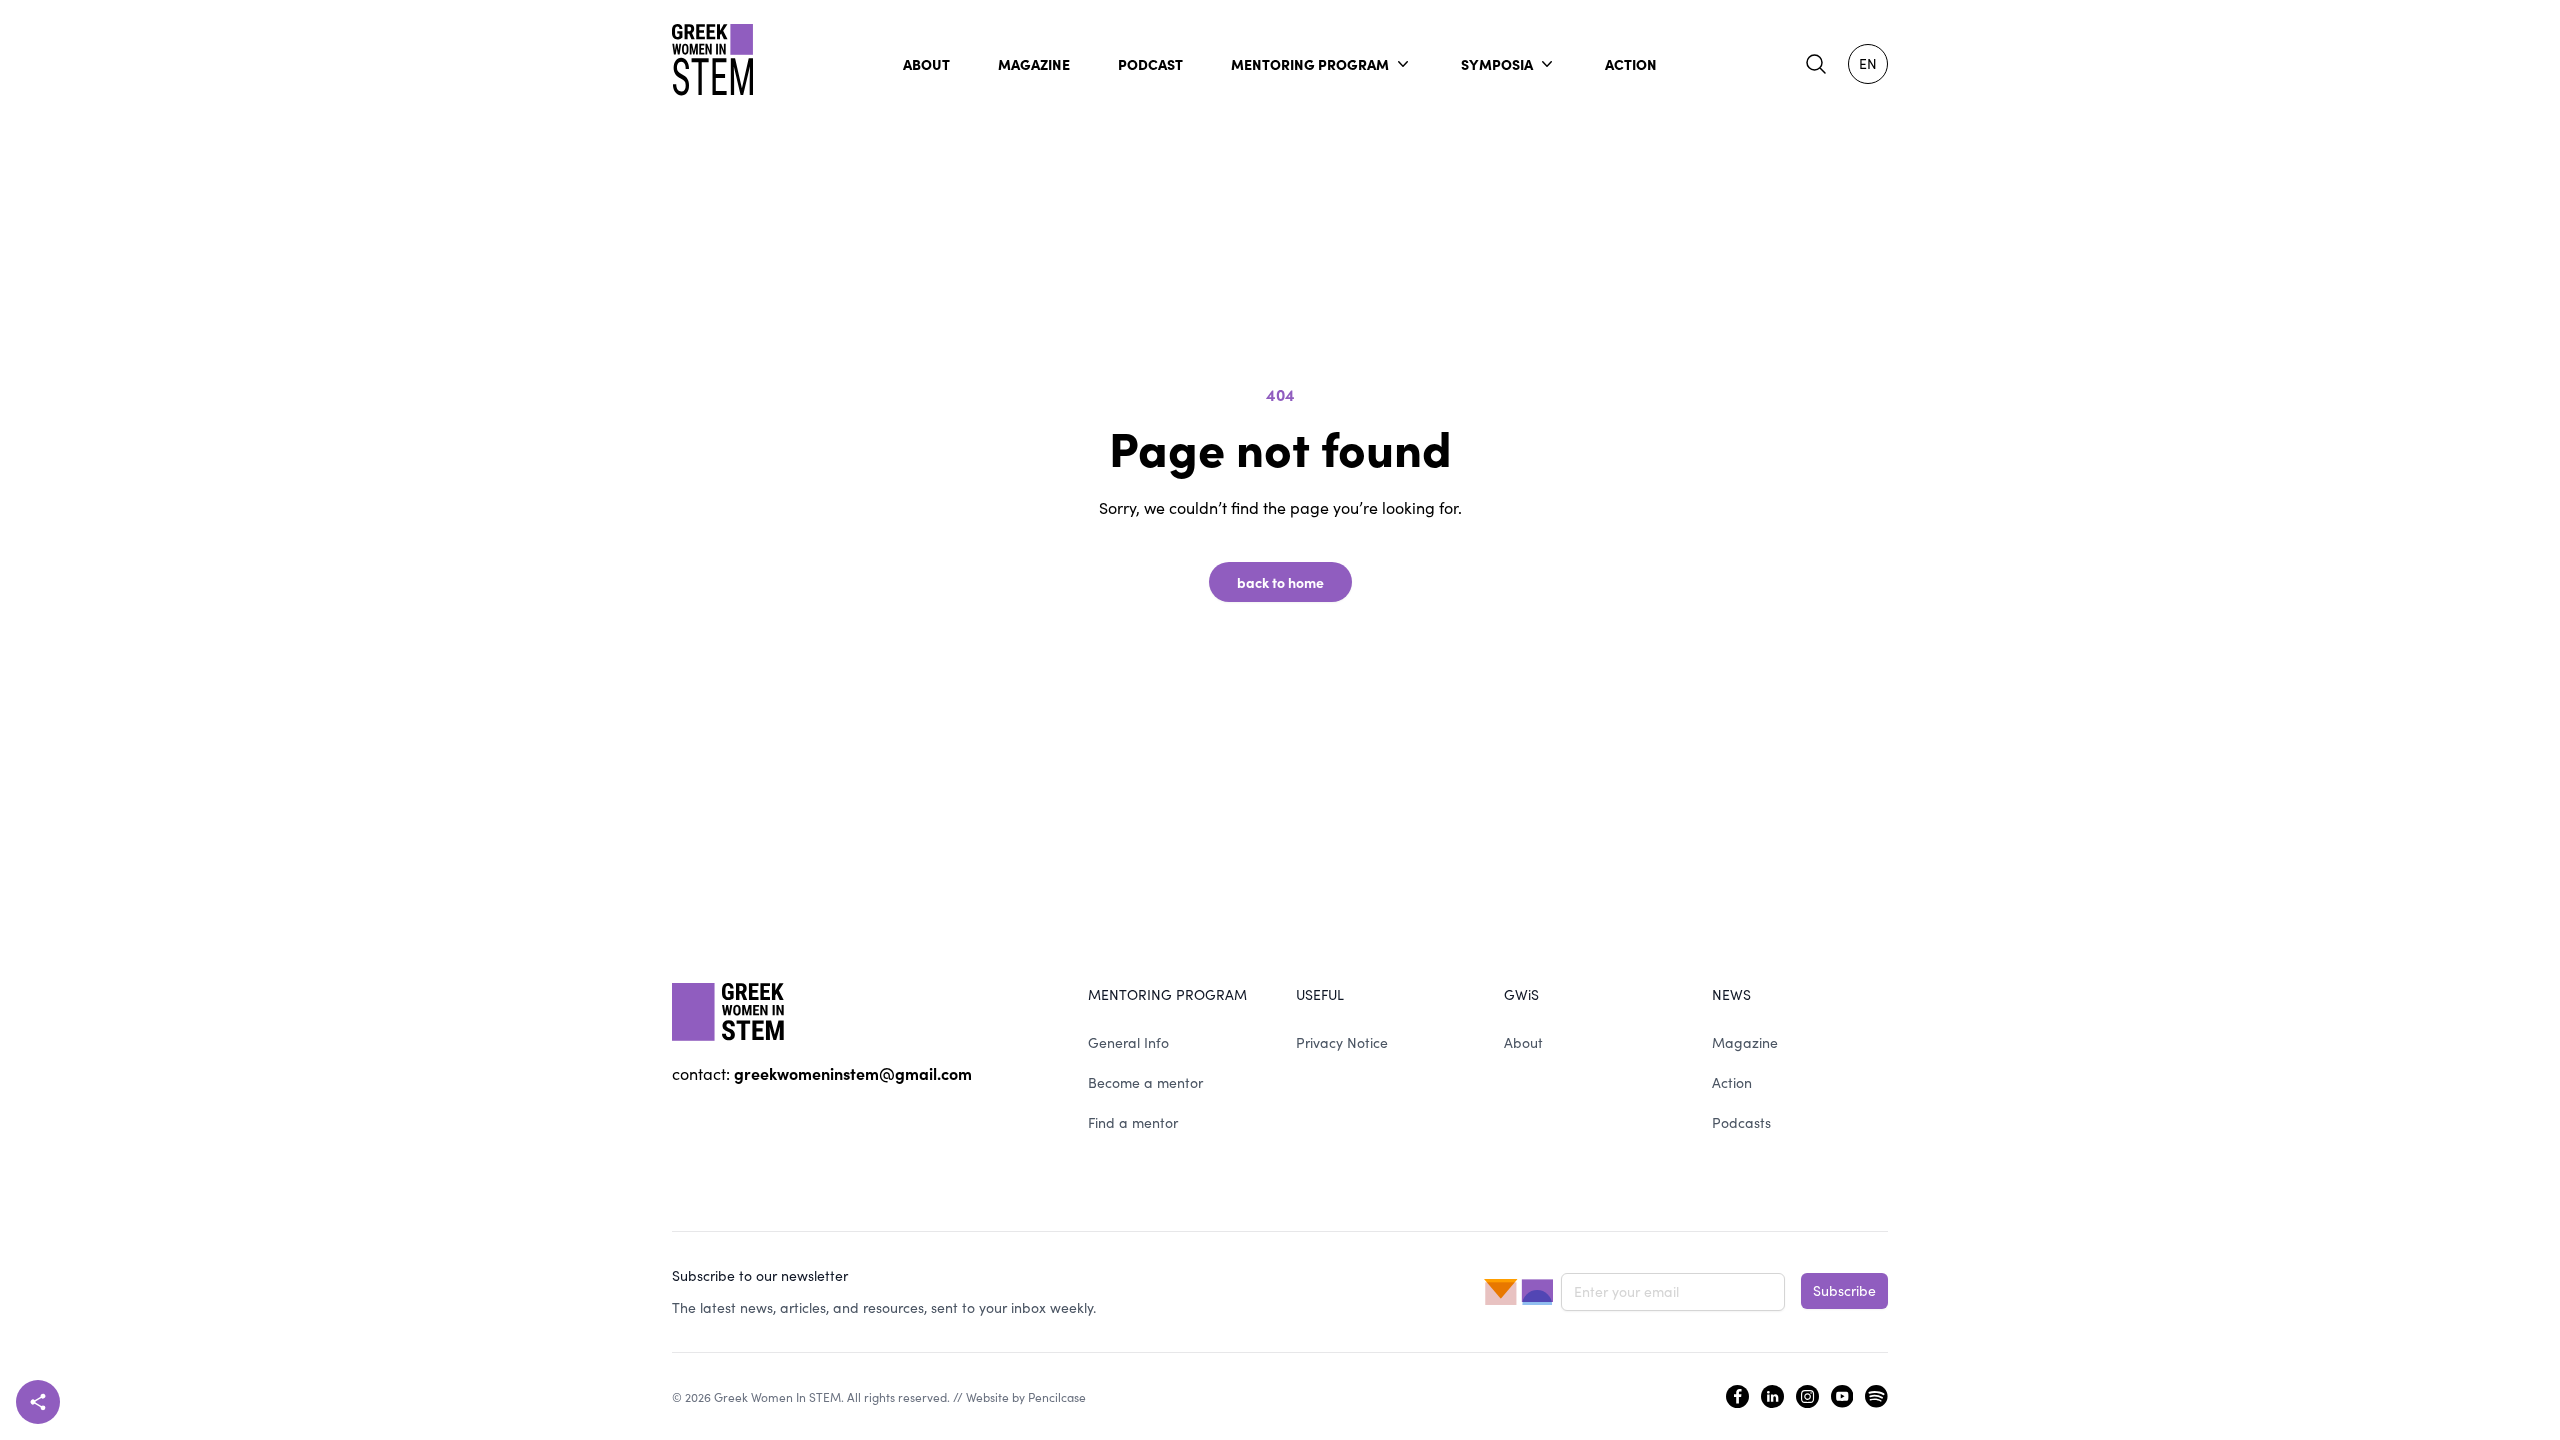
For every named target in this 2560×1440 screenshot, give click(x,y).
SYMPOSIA (1497, 64)
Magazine (1745, 1042)
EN (1868, 63)
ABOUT (926, 64)
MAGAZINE (1034, 64)
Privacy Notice (1342, 1042)
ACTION (1631, 64)
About (1523, 1042)
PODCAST (1150, 64)
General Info (1128, 1042)
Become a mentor (1145, 1082)
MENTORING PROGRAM (1310, 64)
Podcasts (1741, 1122)
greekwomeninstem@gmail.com (853, 1073)
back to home (1280, 582)
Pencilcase (1057, 1397)
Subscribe (1844, 1290)
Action (1732, 1082)
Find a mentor (1133, 1122)
